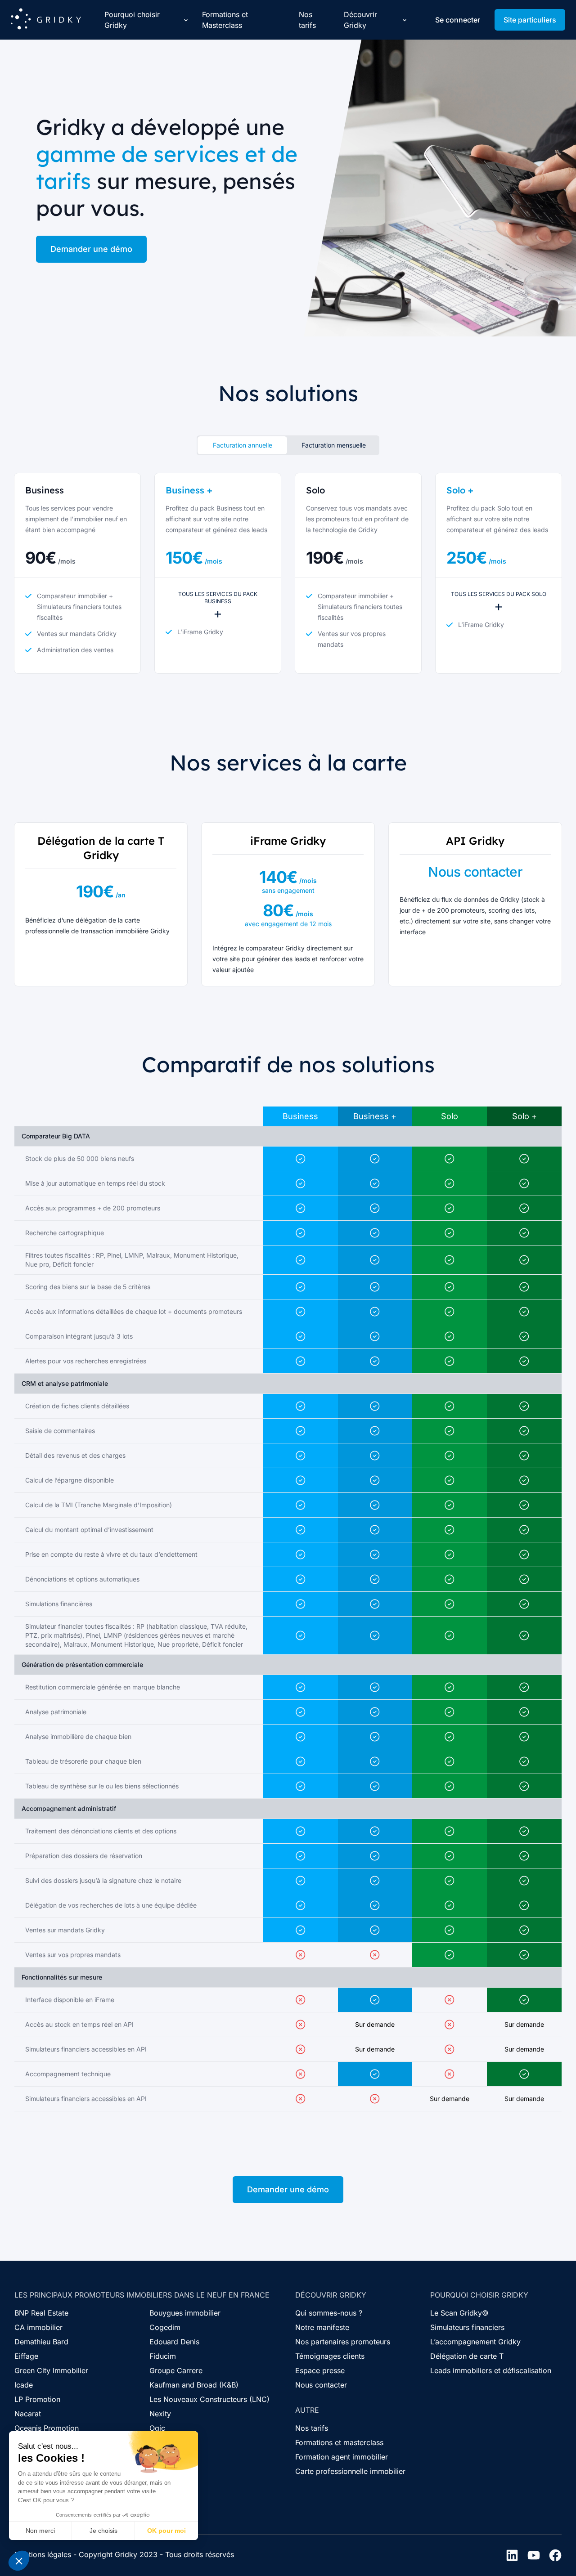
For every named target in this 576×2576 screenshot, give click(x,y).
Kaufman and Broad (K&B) (194, 2385)
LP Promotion (37, 2399)
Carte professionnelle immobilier (350, 2471)
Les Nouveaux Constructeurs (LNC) (209, 2399)
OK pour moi (166, 2531)
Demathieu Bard (41, 2342)
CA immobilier (38, 2327)
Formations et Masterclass (225, 20)
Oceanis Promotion (47, 2428)
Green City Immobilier (51, 2370)
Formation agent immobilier (342, 2457)
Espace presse (320, 2370)
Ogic (157, 2428)
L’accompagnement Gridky (475, 2342)
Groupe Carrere (176, 2370)
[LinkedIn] (512, 2555)
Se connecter (458, 20)
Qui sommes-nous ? (329, 2313)
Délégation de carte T (467, 2356)
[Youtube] (534, 2555)
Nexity (160, 2414)
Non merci (40, 2531)
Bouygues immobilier (185, 2313)
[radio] (242, 445)
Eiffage (26, 2356)
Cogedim (165, 2327)
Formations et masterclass (339, 2442)
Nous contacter (321, 2385)
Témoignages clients (330, 2356)
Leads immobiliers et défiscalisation (491, 2370)
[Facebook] (555, 2555)
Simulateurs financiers (467, 2327)
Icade (24, 2385)
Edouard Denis (174, 2342)
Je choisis (103, 2531)
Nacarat (28, 2414)
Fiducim (163, 2356)
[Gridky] (46, 20)
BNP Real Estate (41, 2313)
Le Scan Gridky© (459, 2313)
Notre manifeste (322, 2327)
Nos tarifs (307, 20)
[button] (19, 2561)
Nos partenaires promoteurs (343, 2342)
